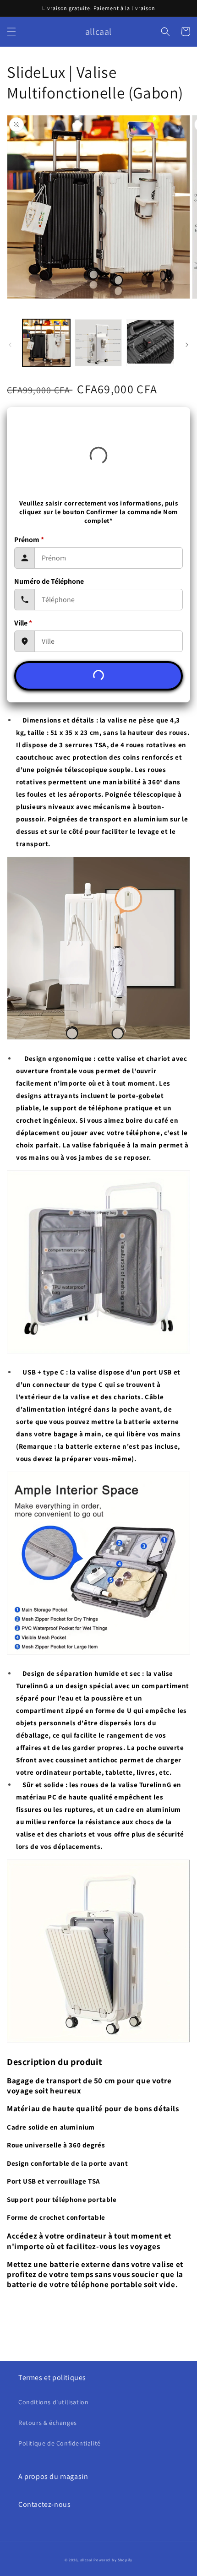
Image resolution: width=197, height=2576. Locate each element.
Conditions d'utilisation (53, 2402)
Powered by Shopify (113, 2560)
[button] (11, 32)
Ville (23, 623)
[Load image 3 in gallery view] (150, 343)
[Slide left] (10, 345)
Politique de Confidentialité (60, 2443)
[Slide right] (187, 345)
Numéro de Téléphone (49, 581)
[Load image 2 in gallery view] (98, 343)
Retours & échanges (48, 2423)
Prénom (29, 540)
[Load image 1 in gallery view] (46, 343)
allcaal (86, 2560)
